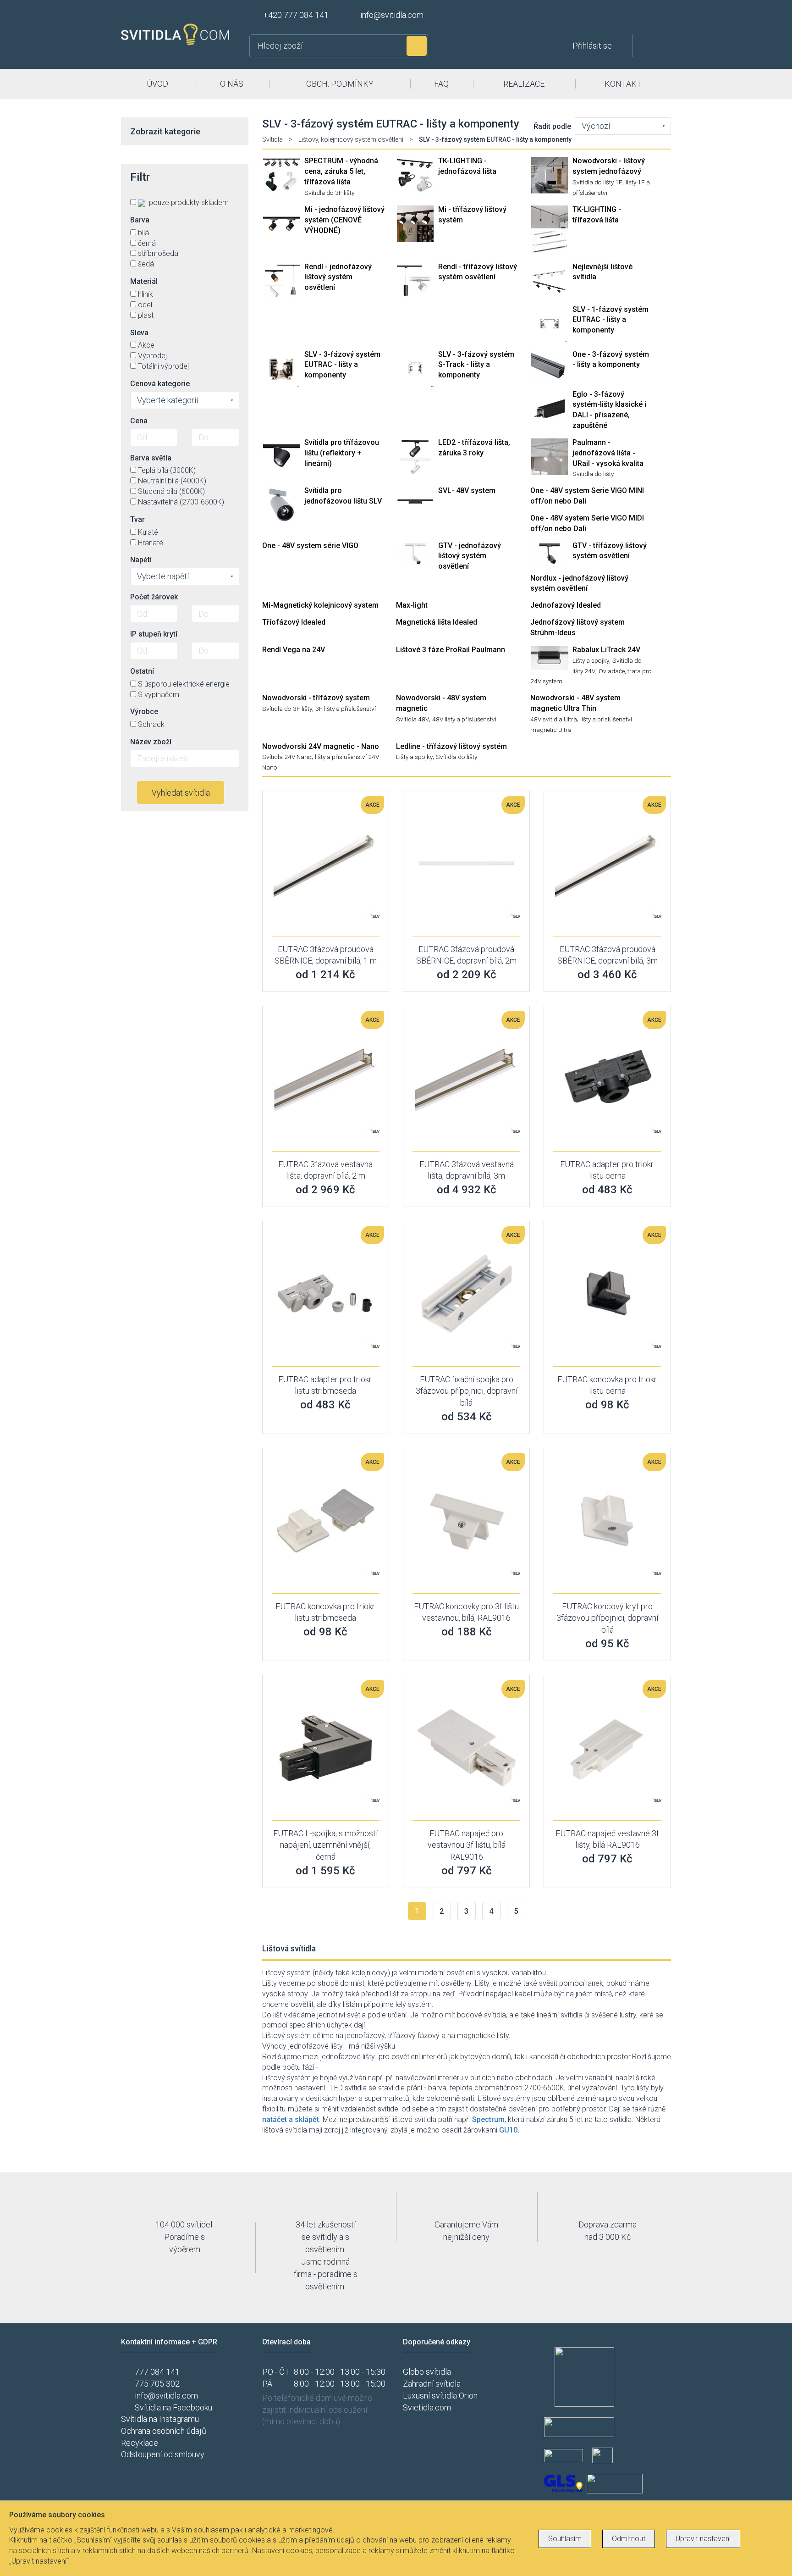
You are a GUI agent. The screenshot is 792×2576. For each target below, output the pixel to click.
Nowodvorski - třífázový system (316, 698)
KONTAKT (623, 84)
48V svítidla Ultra (554, 719)
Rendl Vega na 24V (294, 650)
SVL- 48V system (467, 490)
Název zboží (151, 742)
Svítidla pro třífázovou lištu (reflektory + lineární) (342, 453)
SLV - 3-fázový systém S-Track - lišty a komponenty (476, 365)
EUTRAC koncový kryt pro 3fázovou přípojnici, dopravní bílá (607, 1618)
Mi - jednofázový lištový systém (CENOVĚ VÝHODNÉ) (344, 220)
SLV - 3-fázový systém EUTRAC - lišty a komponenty (342, 365)
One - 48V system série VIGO (310, 546)
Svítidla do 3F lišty (329, 193)
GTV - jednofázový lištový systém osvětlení (470, 556)
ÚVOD (157, 84)
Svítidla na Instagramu (160, 2419)
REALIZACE (524, 84)
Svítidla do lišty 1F (597, 182)
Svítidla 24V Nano (287, 757)
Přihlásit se (592, 46)
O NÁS (232, 84)
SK (634, 17)
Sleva (139, 333)
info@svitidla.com (392, 15)
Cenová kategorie (160, 384)
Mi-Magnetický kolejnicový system (320, 605)
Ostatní (142, 671)
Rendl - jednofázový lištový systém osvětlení (338, 277)
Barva (140, 220)
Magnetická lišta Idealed (437, 622)
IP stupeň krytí (154, 634)
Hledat (417, 46)
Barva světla (151, 458)
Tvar (137, 519)
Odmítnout (629, 2539)
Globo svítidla (427, 2372)
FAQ (441, 84)
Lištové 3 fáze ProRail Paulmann (451, 650)
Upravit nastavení (703, 2539)
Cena (139, 421)
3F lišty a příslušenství (346, 709)
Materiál (144, 281)
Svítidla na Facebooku (173, 2407)
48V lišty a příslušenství (464, 719)
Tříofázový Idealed (294, 622)
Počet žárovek (154, 597)
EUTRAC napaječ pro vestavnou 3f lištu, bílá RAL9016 (467, 1845)
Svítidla (272, 139)
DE (650, 17)
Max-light (412, 605)
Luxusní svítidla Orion (440, 2396)
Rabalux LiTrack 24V (606, 650)
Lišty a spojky (591, 660)
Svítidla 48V (412, 719)
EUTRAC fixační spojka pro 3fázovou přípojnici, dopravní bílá (467, 1391)
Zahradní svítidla (432, 2384)
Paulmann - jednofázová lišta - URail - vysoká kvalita (608, 453)
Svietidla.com (427, 2407)
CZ (619, 17)
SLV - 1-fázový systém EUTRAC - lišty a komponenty (610, 320)
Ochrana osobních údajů (164, 2431)
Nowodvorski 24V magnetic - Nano (321, 746)
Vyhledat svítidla (181, 793)
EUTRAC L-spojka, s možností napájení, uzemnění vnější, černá (325, 1845)
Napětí (141, 560)
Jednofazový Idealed (566, 605)
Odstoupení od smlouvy (163, 2454)
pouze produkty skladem (188, 202)
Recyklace (140, 2443)
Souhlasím (565, 2539)
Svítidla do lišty (593, 474)
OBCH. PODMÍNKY (340, 84)
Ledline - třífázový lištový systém (451, 746)
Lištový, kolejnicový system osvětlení (351, 139)
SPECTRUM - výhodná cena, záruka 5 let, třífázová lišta (341, 171)
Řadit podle (552, 126)
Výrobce (144, 712)
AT (665, 17)
